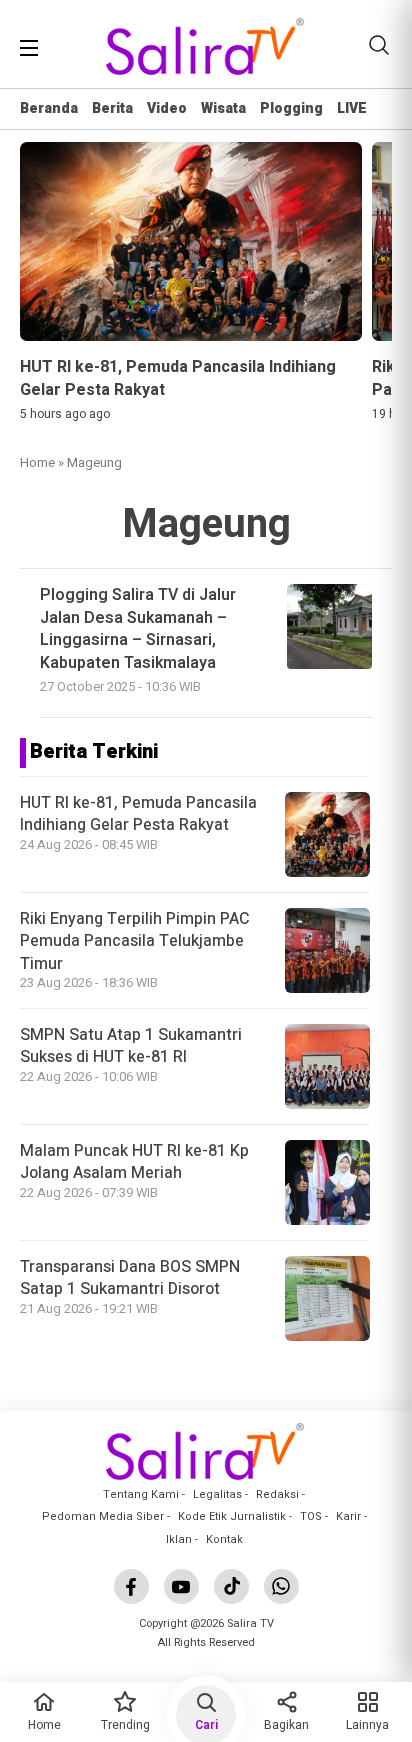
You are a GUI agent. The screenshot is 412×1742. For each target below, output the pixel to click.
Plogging (291, 108)
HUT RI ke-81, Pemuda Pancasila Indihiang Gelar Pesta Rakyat (138, 814)
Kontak (224, 1539)
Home (37, 462)
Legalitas (217, 1494)
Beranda (49, 108)
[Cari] (379, 45)
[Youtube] (181, 1586)
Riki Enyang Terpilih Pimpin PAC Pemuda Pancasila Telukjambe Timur (135, 941)
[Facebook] (131, 1586)
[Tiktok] (231, 1586)
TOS (311, 1516)
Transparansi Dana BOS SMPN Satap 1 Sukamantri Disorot (130, 1278)
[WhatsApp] (281, 1586)
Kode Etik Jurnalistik (232, 1516)
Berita (112, 108)
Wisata (223, 108)
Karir (348, 1516)
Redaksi (277, 1494)
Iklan (179, 1539)
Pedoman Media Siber (103, 1516)
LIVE (352, 108)
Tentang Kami (141, 1494)
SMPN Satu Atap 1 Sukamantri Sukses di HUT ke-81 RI (131, 1046)
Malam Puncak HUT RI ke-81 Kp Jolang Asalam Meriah (134, 1162)
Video (167, 108)
